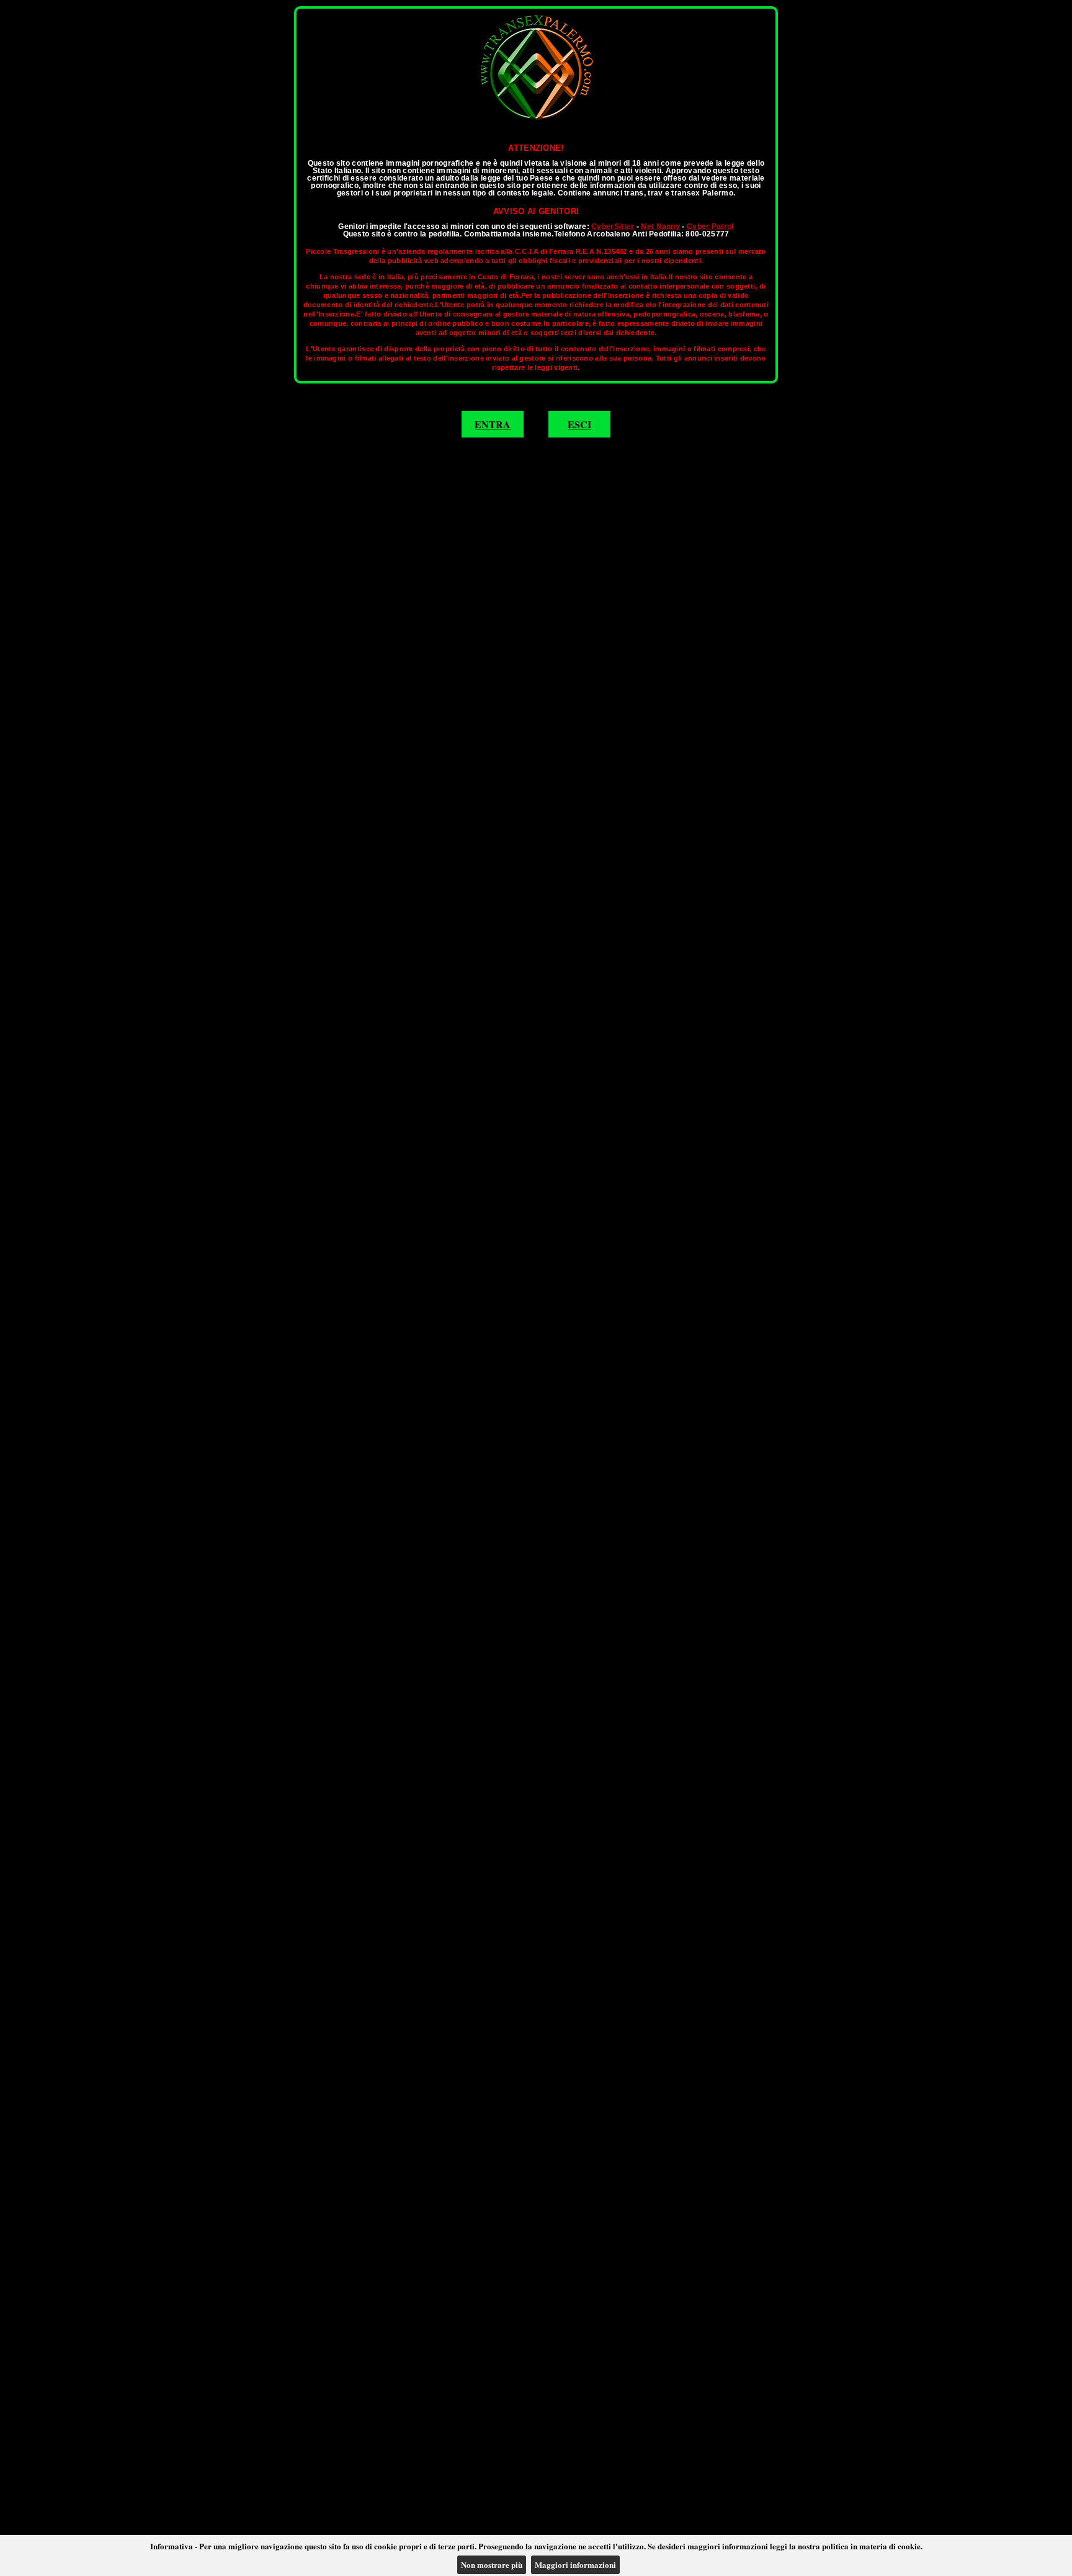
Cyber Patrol (710, 227)
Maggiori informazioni (575, 2565)
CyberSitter (613, 227)
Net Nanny (660, 227)
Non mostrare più (492, 2565)
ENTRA (493, 424)
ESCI (579, 424)
